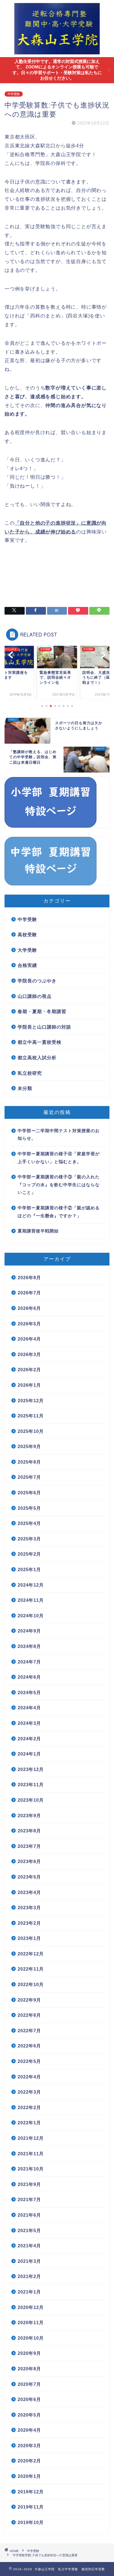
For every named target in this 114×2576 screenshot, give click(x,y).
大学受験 (27, 950)
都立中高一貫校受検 (40, 1042)
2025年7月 (29, 1477)
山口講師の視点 (35, 996)
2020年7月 (29, 2384)
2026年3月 (29, 1354)
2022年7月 (29, 2031)
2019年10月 (31, 2522)
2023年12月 (31, 1769)
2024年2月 (29, 1739)
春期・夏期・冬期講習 (42, 1011)
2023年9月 (29, 1816)
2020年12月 (31, 2307)
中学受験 (14, 94)
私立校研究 (30, 1073)
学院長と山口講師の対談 (44, 1027)
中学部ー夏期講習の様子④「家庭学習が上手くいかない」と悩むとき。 (59, 1158)
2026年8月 (29, 1278)
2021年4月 (29, 2246)
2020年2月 (29, 2461)
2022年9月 (29, 2000)
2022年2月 (29, 2107)
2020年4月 (29, 2430)
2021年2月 (29, 2276)
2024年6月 (29, 1677)
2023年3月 (29, 1908)
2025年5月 (29, 1508)
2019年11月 (31, 2507)
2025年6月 (29, 1493)
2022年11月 (31, 1969)
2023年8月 (29, 1831)
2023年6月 (29, 1861)
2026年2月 (29, 1370)
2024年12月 (31, 1585)
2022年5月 (29, 2061)
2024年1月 (29, 1754)
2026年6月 (29, 1308)
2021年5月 (29, 2230)
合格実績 (27, 965)
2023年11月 (31, 1785)
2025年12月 (31, 1401)
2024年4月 (29, 1708)
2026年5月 (29, 1324)
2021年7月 (29, 2199)
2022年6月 (29, 2046)
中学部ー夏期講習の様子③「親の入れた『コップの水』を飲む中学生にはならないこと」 (59, 1185)
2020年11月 (31, 2323)
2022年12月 (31, 1954)
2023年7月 (29, 1846)
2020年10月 (31, 2338)
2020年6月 (29, 2399)
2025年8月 (29, 1462)
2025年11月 (31, 1416)
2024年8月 (29, 1646)
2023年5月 (29, 1877)
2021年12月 (31, 2138)
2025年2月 (29, 1554)
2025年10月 (31, 1431)
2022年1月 (29, 2123)
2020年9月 (29, 2353)
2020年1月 (29, 2476)
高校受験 (27, 935)
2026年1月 (29, 1385)
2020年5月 (29, 2415)
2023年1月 (29, 1938)
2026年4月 (29, 1339)
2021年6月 (29, 2215)
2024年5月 (29, 1692)
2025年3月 (29, 1539)
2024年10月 (31, 1616)
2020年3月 (29, 2446)
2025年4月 (29, 1523)
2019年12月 (31, 2492)
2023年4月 (29, 1892)
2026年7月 (29, 1293)
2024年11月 (31, 1600)
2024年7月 (29, 1662)
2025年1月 (29, 1569)
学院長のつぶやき (37, 981)
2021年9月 (29, 2184)
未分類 (25, 1088)
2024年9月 (29, 1631)
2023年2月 (29, 1923)
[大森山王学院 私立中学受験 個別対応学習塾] (57, 52)
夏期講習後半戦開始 (38, 1231)
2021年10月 (31, 2169)
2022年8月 (29, 2015)
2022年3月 (29, 2092)
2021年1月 (29, 2292)
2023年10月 (31, 1800)
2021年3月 (29, 2261)
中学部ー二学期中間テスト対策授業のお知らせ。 (59, 1135)
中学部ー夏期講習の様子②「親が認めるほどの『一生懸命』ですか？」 (59, 1212)
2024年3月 (29, 1723)
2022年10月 (31, 1984)
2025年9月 (29, 1446)
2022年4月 (29, 2077)
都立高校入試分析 (37, 1058)
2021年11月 (31, 2154)
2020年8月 (29, 2369)
